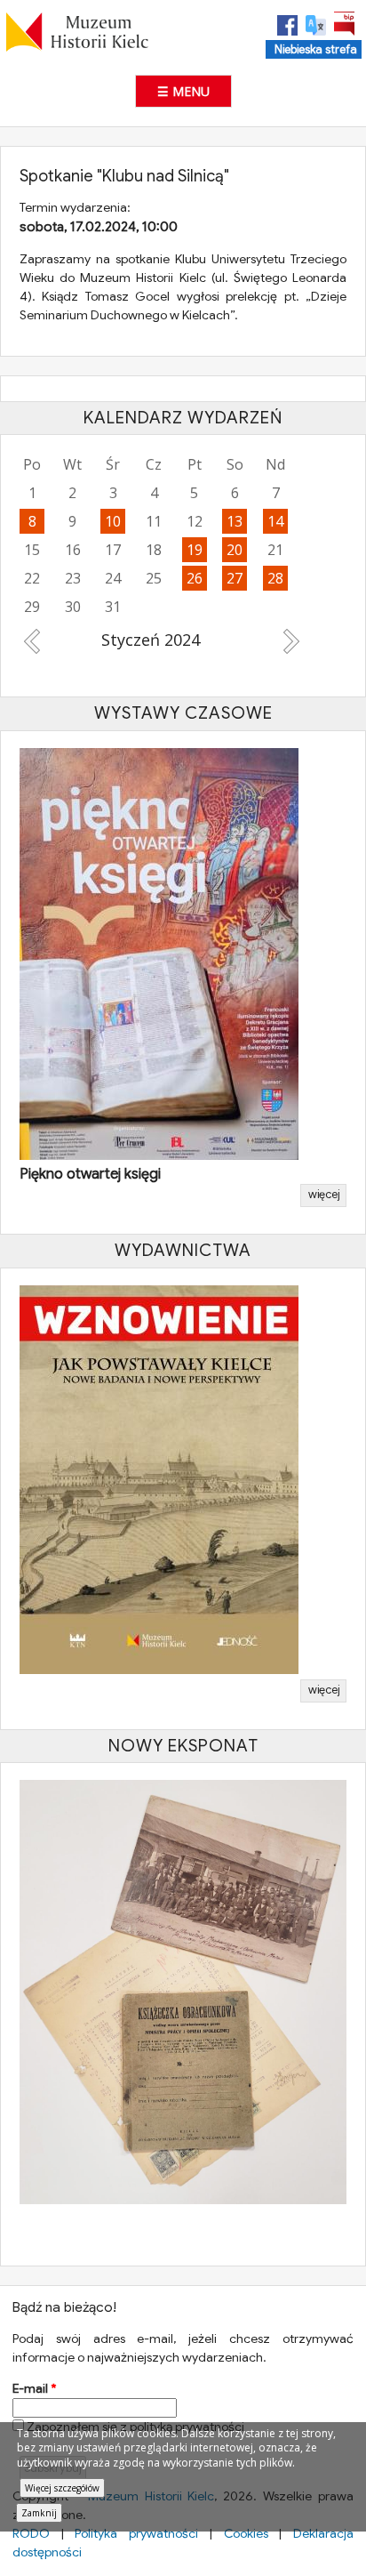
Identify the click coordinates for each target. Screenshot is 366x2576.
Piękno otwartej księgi (90, 1174)
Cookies (246, 2533)
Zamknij (39, 2513)
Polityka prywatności (136, 2533)
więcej (324, 1195)
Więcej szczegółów (62, 2488)
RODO (31, 2533)
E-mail (34, 2388)
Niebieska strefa (316, 50)
